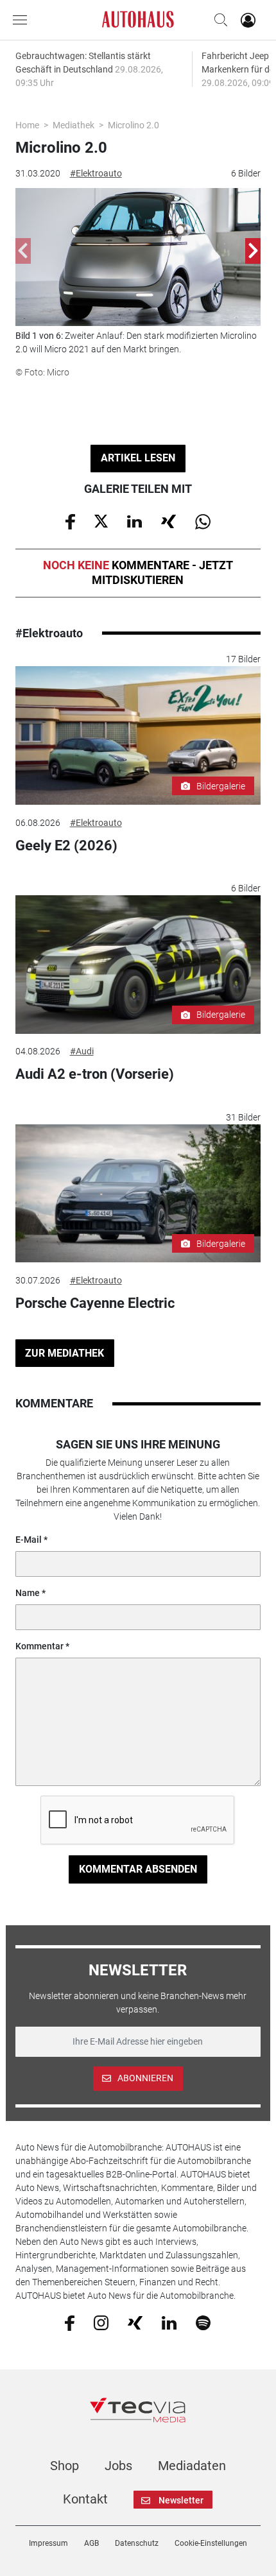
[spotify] (203, 2322)
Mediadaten (192, 2466)
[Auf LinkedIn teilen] (134, 520)
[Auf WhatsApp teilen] (203, 520)
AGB (91, 2543)
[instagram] (101, 2322)
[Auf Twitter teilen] (101, 520)
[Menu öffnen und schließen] (23, 20)
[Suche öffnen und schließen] (218, 20)
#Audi (82, 1051)
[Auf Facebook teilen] (70, 520)
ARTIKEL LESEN (138, 458)
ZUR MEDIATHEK (65, 1353)
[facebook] (70, 2323)
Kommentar (39, 1646)
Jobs (118, 2466)
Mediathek (73, 125)
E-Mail (29, 1540)
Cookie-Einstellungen (211, 2543)
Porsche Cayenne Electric (95, 1303)
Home (27, 125)
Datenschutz (137, 2543)
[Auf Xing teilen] (168, 520)
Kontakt (85, 2499)
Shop (65, 2466)
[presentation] (23, 251)
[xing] (135, 2322)
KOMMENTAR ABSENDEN (138, 1869)
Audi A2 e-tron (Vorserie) (95, 1074)
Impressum (48, 2543)
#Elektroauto (96, 173)
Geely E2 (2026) (66, 846)
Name (28, 1593)
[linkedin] (169, 2322)
